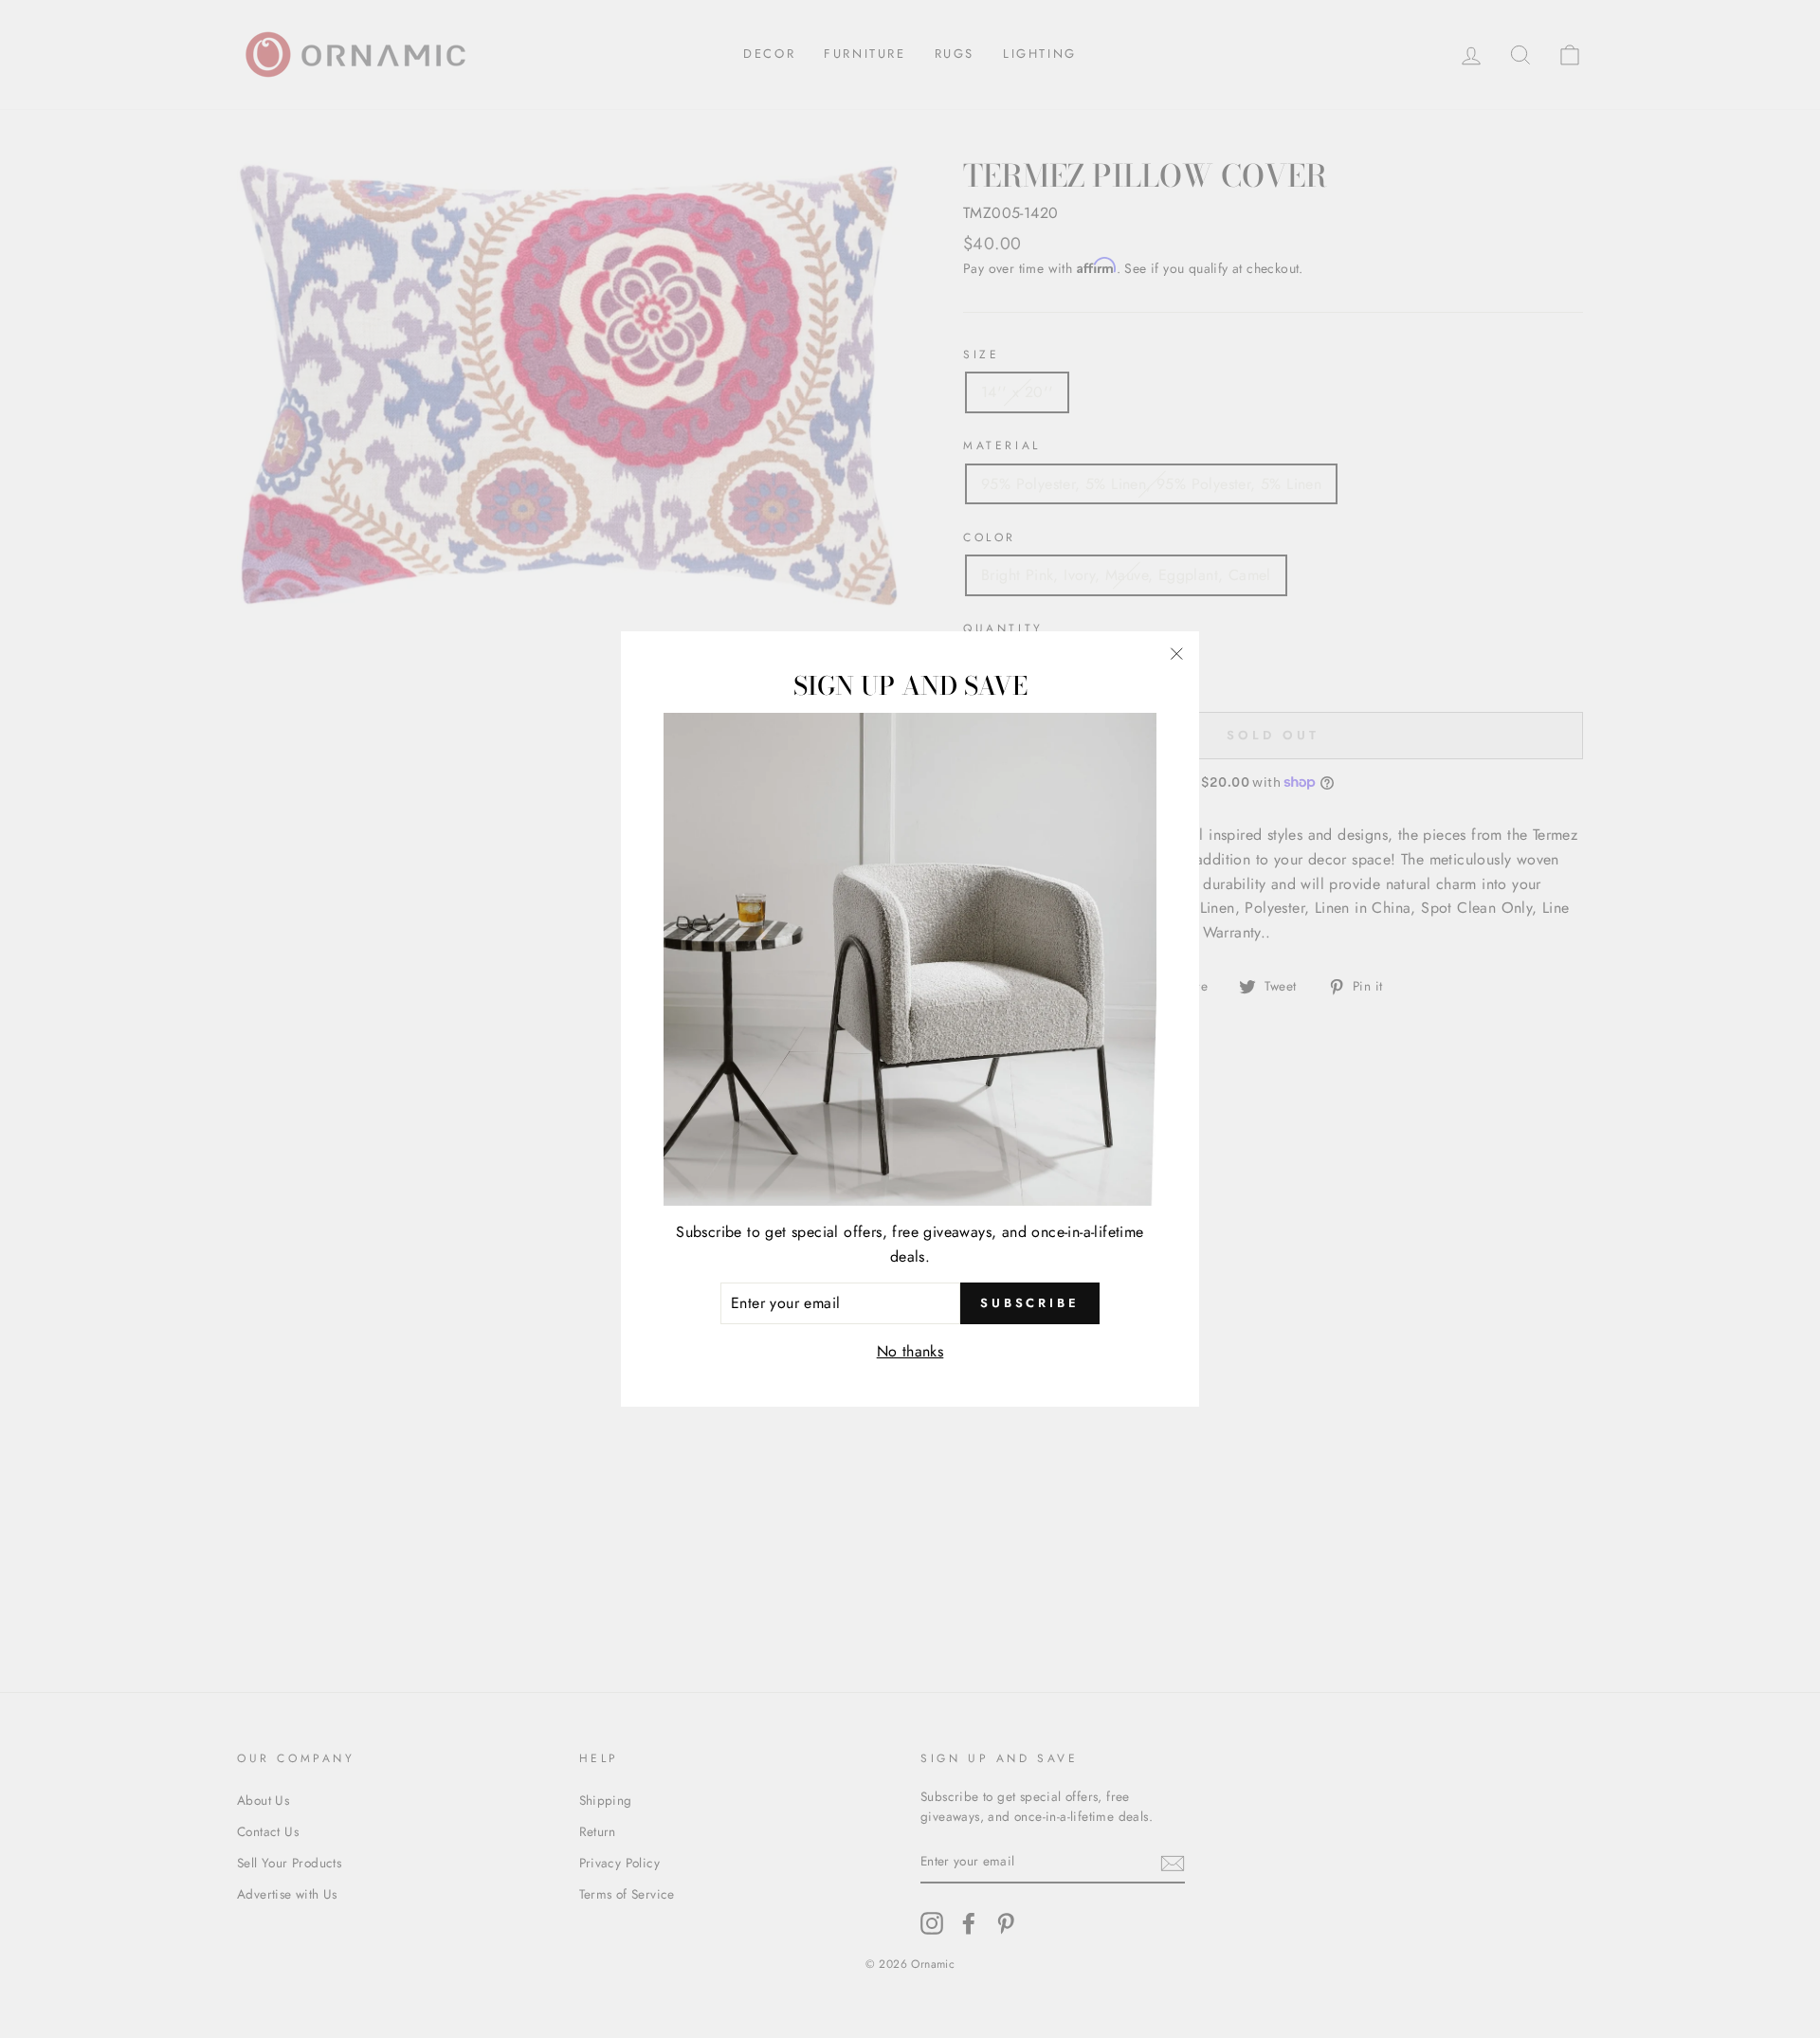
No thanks (910, 1351)
